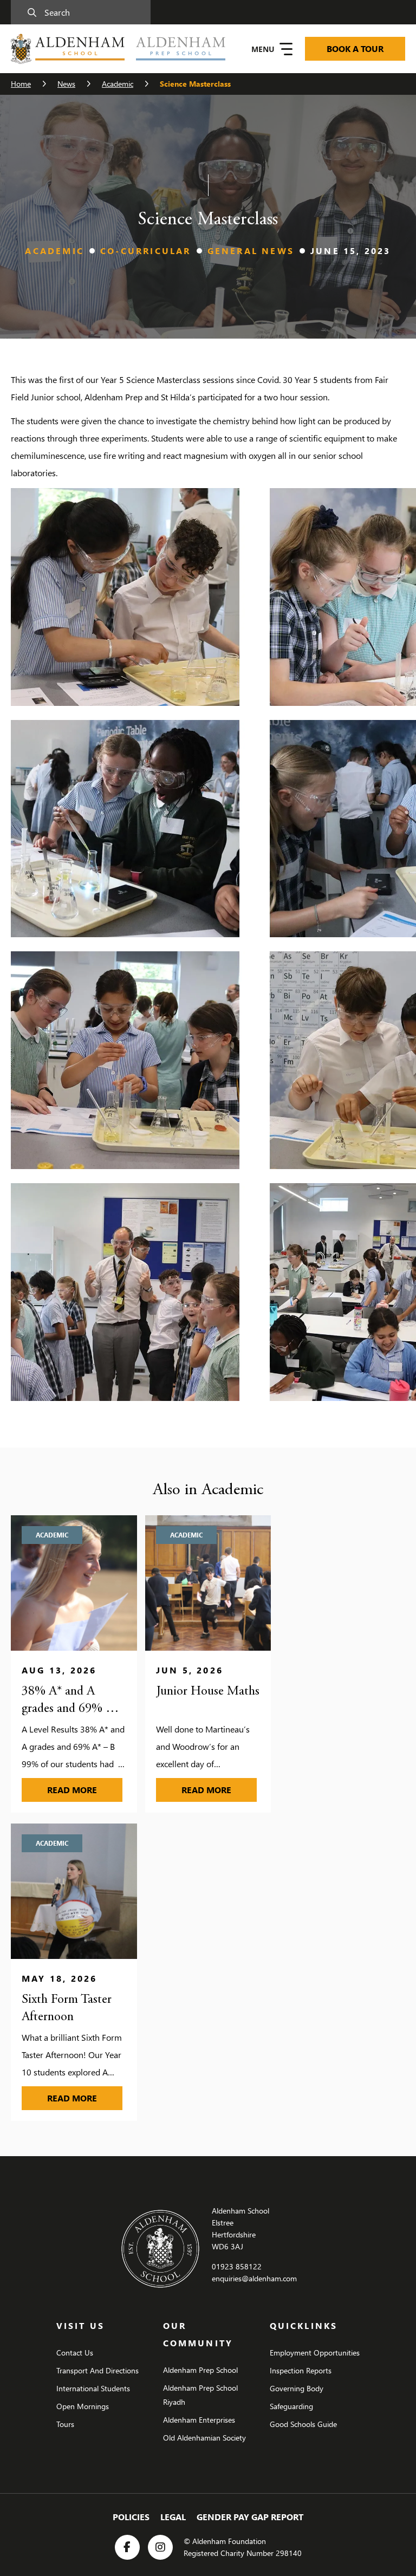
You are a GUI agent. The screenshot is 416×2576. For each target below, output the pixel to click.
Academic (118, 84)
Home (21, 84)
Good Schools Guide (303, 2424)
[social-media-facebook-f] (127, 2547)
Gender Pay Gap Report (250, 2517)
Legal (173, 2517)
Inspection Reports (301, 2370)
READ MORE (85, 1789)
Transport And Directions (97, 2370)
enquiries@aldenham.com (254, 2278)
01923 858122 (237, 2266)
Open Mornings (83, 2406)
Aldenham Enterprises (199, 2420)
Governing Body (297, 2388)
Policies (131, 2517)
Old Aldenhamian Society (204, 2438)
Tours (65, 2424)
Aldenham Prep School (200, 2370)
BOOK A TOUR (355, 48)
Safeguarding (291, 2406)
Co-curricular (146, 251)
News (66, 84)
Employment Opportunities (315, 2353)
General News (251, 251)
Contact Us (75, 2353)
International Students (93, 2388)
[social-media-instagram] (160, 2547)
